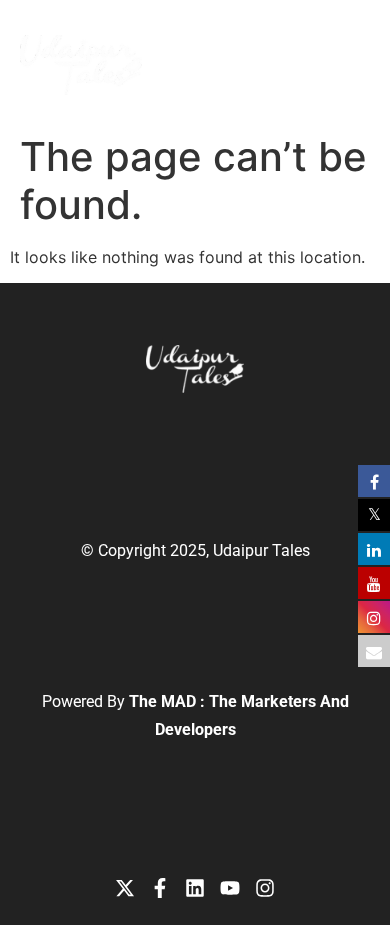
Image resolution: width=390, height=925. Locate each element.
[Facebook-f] (160, 888)
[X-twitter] (125, 888)
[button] (307, 50)
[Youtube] (230, 888)
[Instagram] (265, 888)
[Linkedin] (195, 888)
